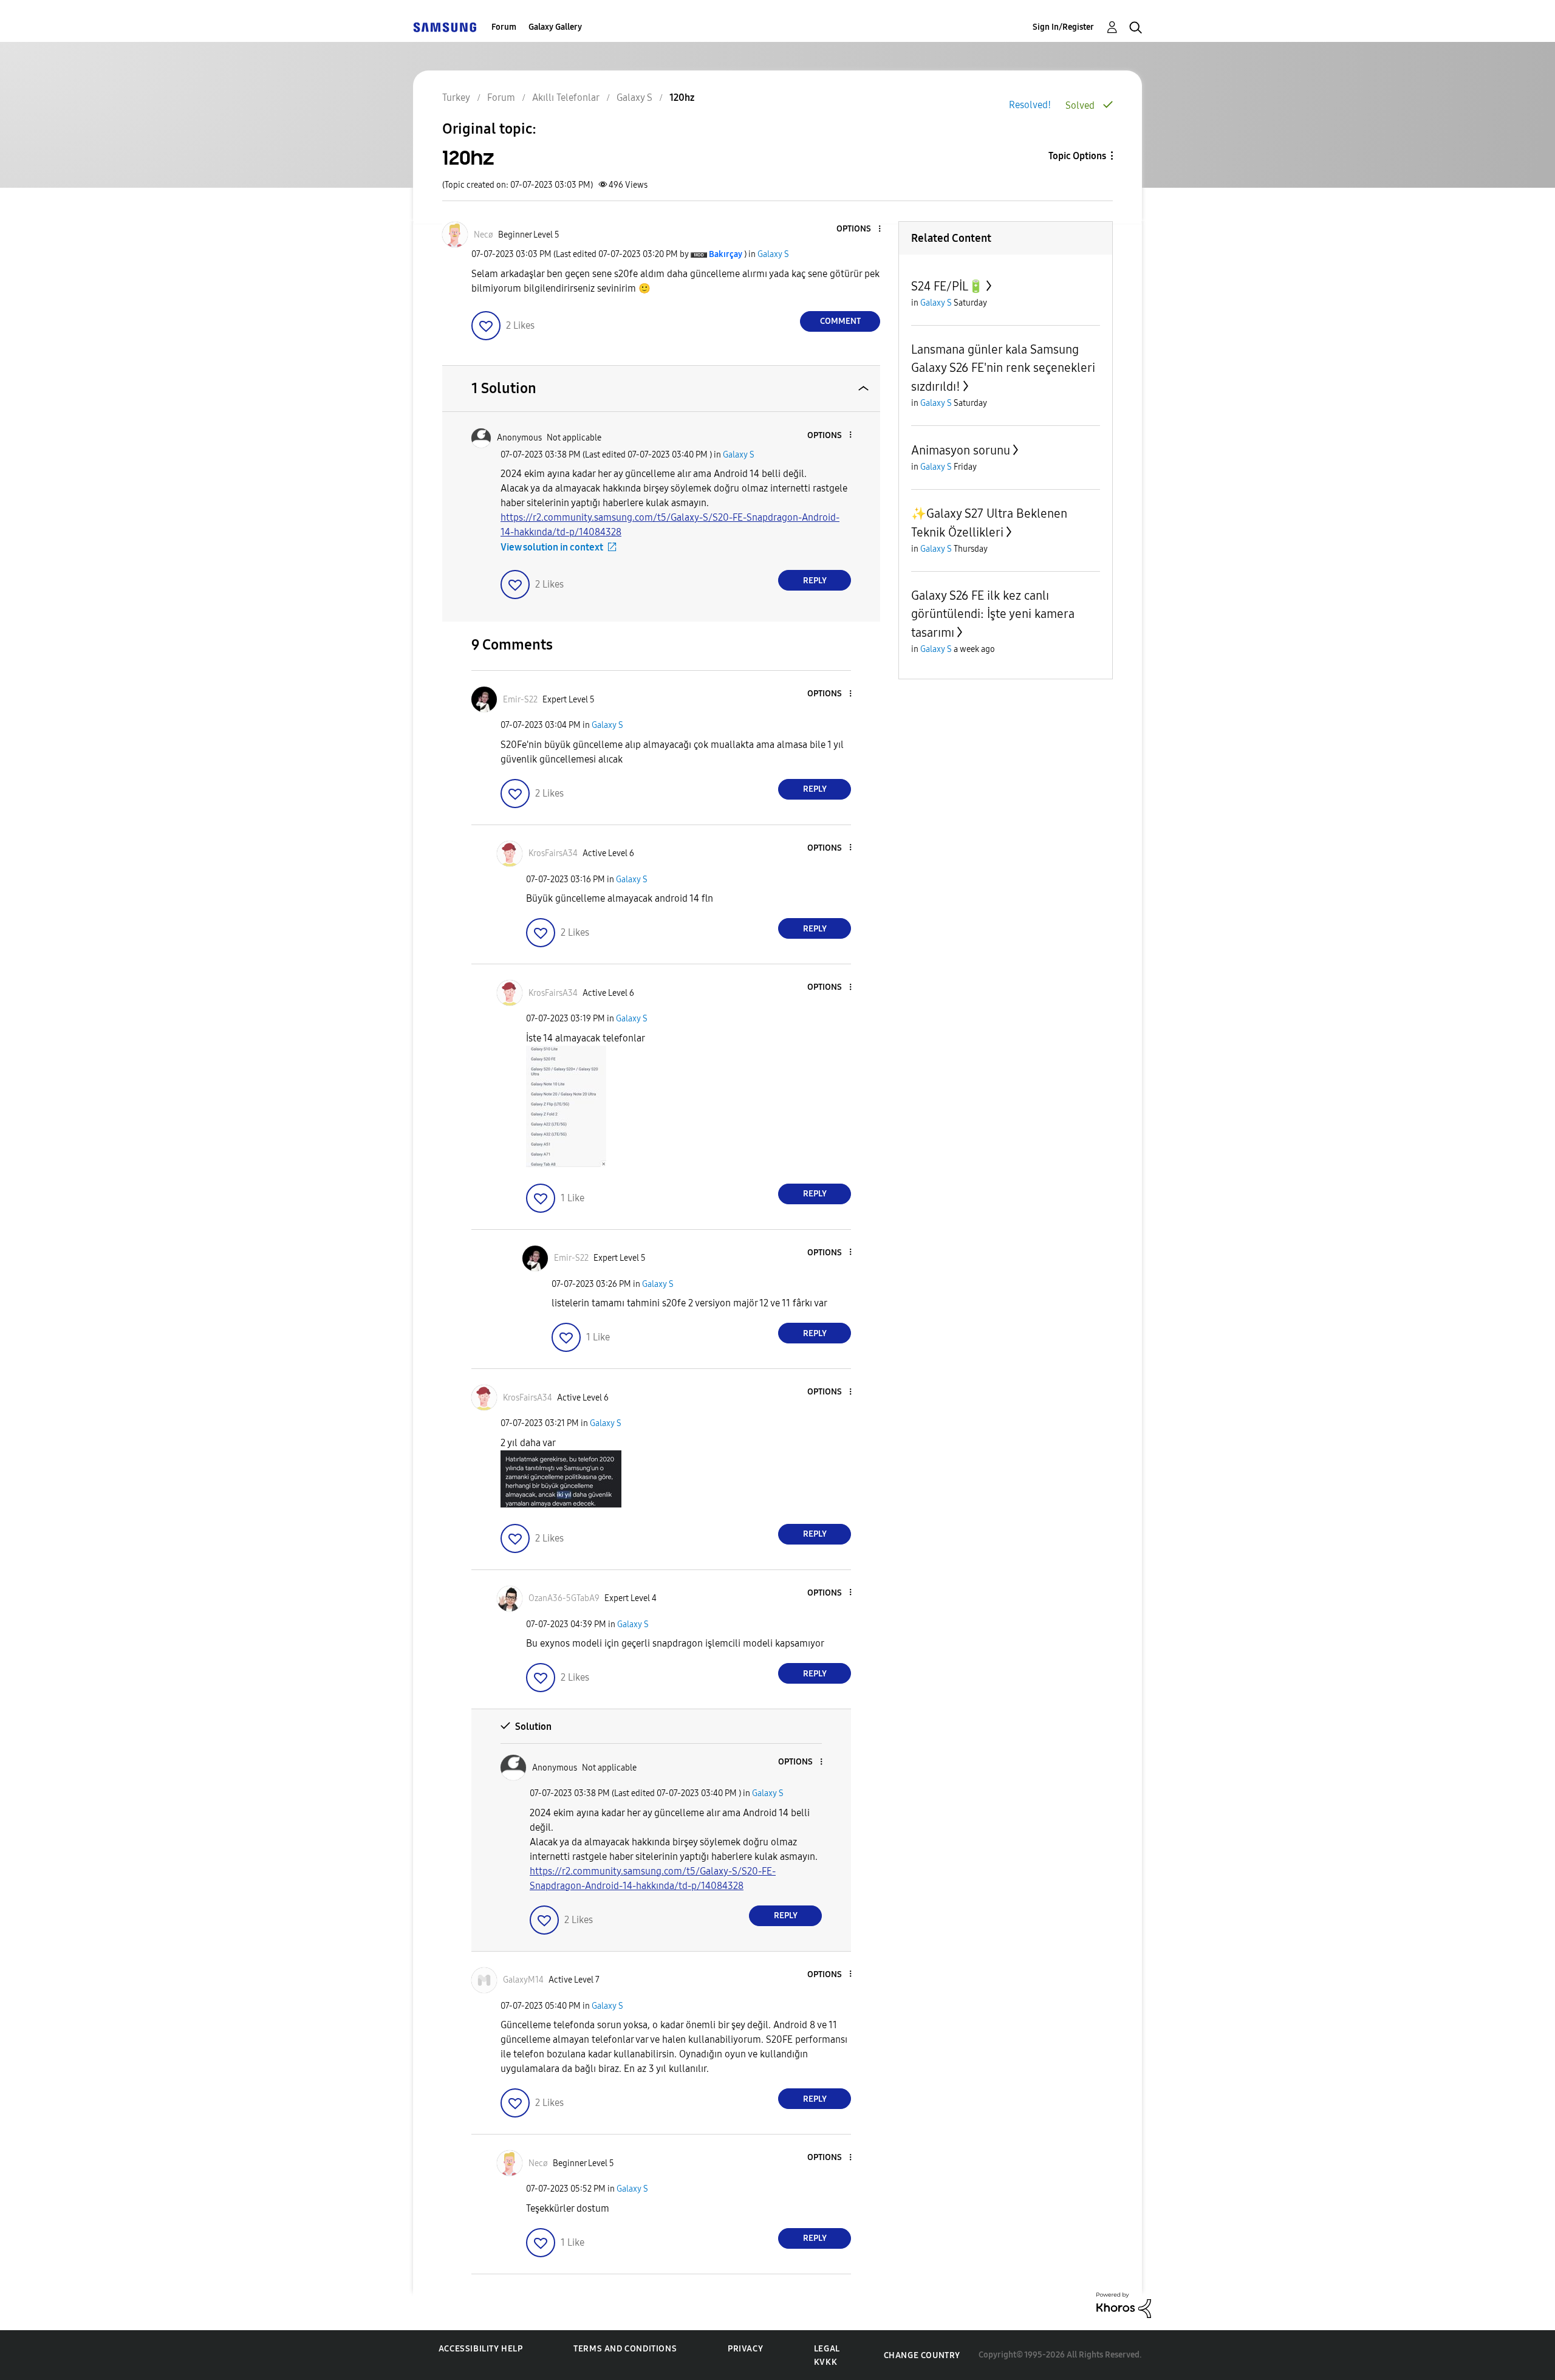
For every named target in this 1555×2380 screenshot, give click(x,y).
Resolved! (1030, 105)
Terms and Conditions (625, 2349)
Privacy (745, 2349)
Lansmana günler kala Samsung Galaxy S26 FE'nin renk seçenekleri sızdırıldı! (1003, 368)
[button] (860, 229)
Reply (815, 581)
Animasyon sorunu (961, 450)
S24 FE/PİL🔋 (947, 286)
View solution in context (552, 547)
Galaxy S (773, 254)
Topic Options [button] (1077, 156)
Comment (840, 321)
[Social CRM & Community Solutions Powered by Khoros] (1124, 2304)
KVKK (825, 2362)
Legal (827, 2349)
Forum (504, 27)
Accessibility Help (481, 2349)
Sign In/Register (1063, 27)
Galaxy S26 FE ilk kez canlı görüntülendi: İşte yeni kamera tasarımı (993, 614)
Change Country (922, 2355)
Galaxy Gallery (555, 27)
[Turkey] (445, 27)
